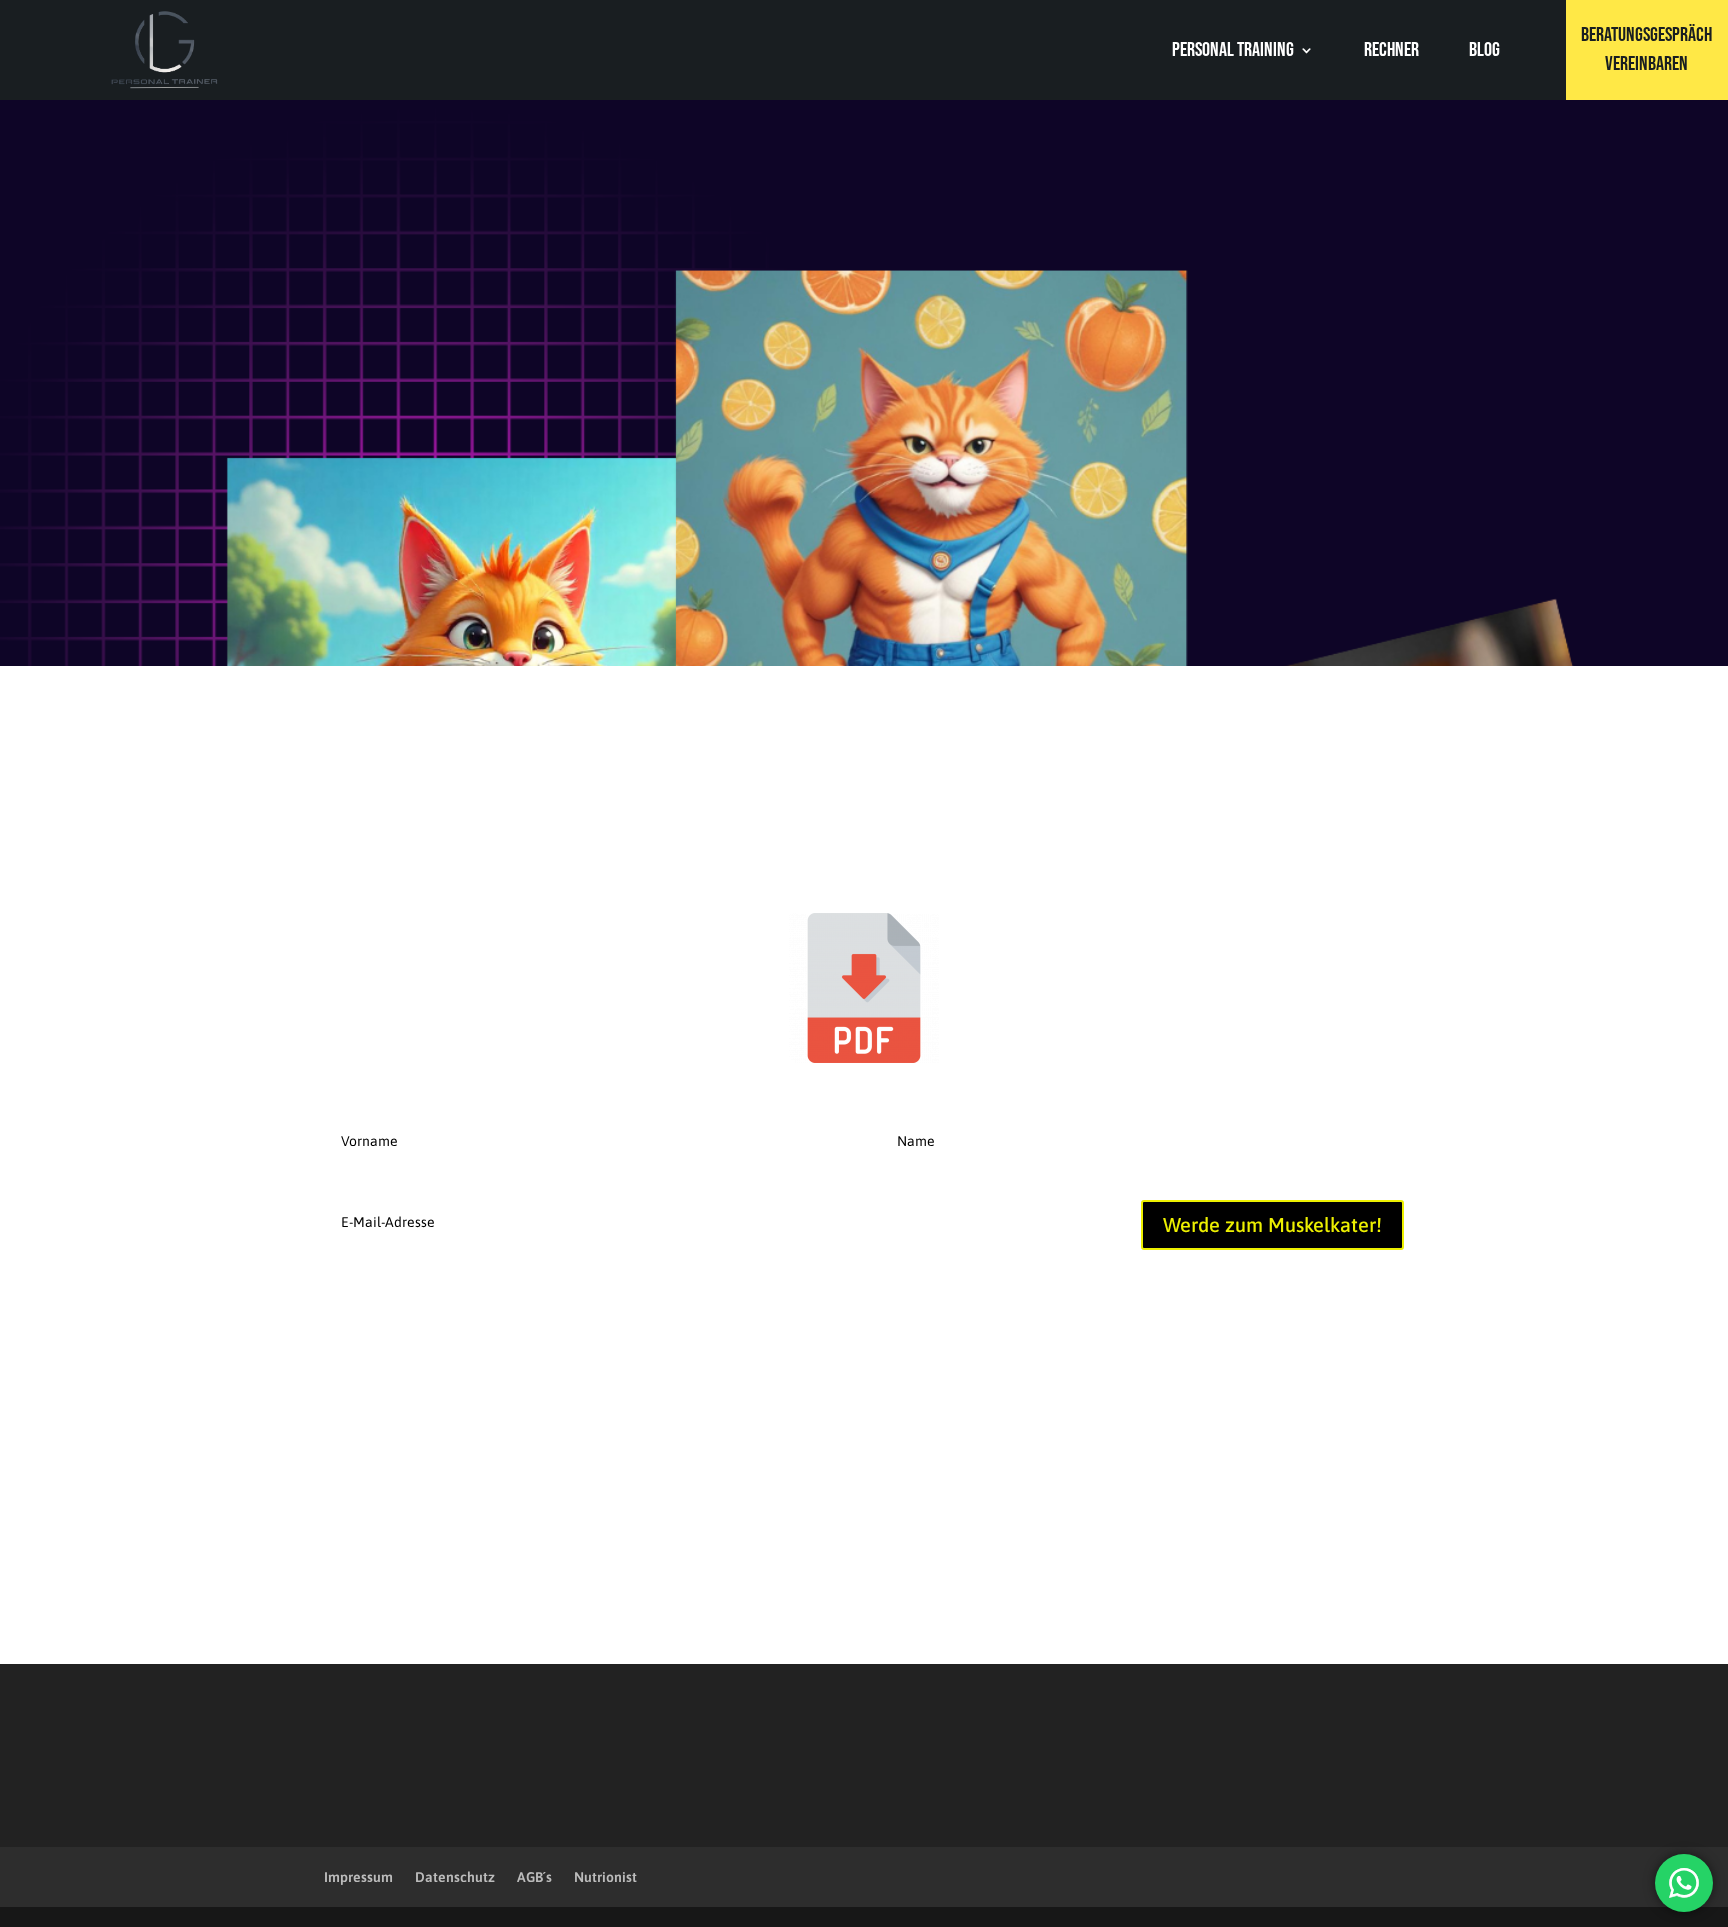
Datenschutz (455, 1877)
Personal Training (1233, 52)
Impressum (358, 1877)
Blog (1484, 52)
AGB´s (534, 1877)
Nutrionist (605, 1877)
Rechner (1391, 52)
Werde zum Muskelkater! (1272, 1224)
